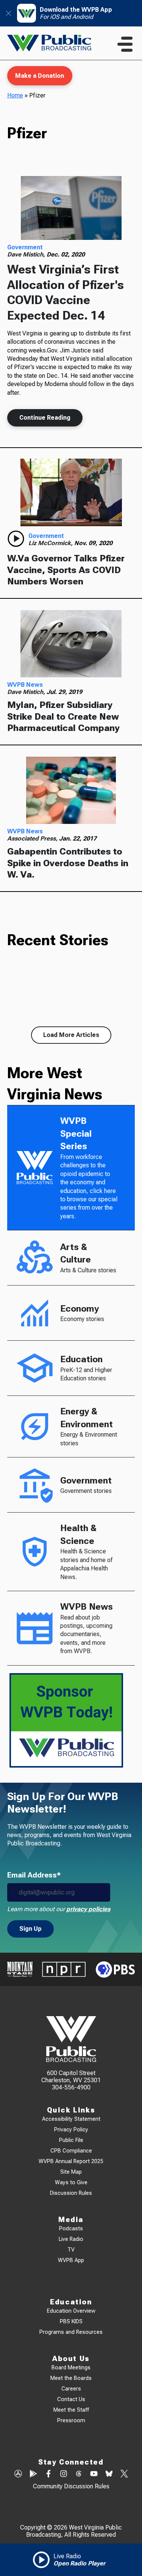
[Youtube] (94, 2474)
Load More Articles (71, 1035)
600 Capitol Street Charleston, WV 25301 (71, 2077)
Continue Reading (45, 418)
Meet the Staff (71, 2410)
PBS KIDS (71, 2322)
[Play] (16, 539)
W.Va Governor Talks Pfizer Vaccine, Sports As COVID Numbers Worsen (66, 570)
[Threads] (79, 2474)
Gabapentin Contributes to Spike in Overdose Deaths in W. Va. (68, 863)
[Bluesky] (109, 2474)
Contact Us (71, 2399)
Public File (71, 2140)
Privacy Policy (71, 2130)
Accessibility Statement (71, 2119)
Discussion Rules (71, 2193)
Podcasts (71, 2229)
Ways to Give (71, 2183)
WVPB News (25, 685)
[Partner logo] (20, 1969)
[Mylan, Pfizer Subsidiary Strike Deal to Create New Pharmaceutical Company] (71, 644)
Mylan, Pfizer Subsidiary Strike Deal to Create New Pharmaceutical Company (63, 716)
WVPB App (71, 2260)
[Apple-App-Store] (18, 2474)
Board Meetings (71, 2368)
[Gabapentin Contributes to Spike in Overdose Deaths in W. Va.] (71, 790)
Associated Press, (33, 838)
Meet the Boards (71, 2378)
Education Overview (71, 2311)
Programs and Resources (71, 2332)
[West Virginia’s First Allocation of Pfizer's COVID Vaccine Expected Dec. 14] (71, 208)
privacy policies (88, 1909)
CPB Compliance (71, 2151)
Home (15, 95)
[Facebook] (48, 2474)
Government (25, 247)
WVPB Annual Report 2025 (71, 2161)
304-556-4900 (71, 2087)
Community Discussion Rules (71, 2486)
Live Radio (71, 2239)
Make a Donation (40, 76)
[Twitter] (124, 2474)
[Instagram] (64, 2474)
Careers (71, 2389)
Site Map (71, 2172)
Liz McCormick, (51, 543)
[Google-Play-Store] (33, 2474)
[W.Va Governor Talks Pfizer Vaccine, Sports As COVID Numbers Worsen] (71, 492)
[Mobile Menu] (125, 44)
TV (71, 2250)
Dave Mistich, (27, 254)
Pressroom (71, 2421)
